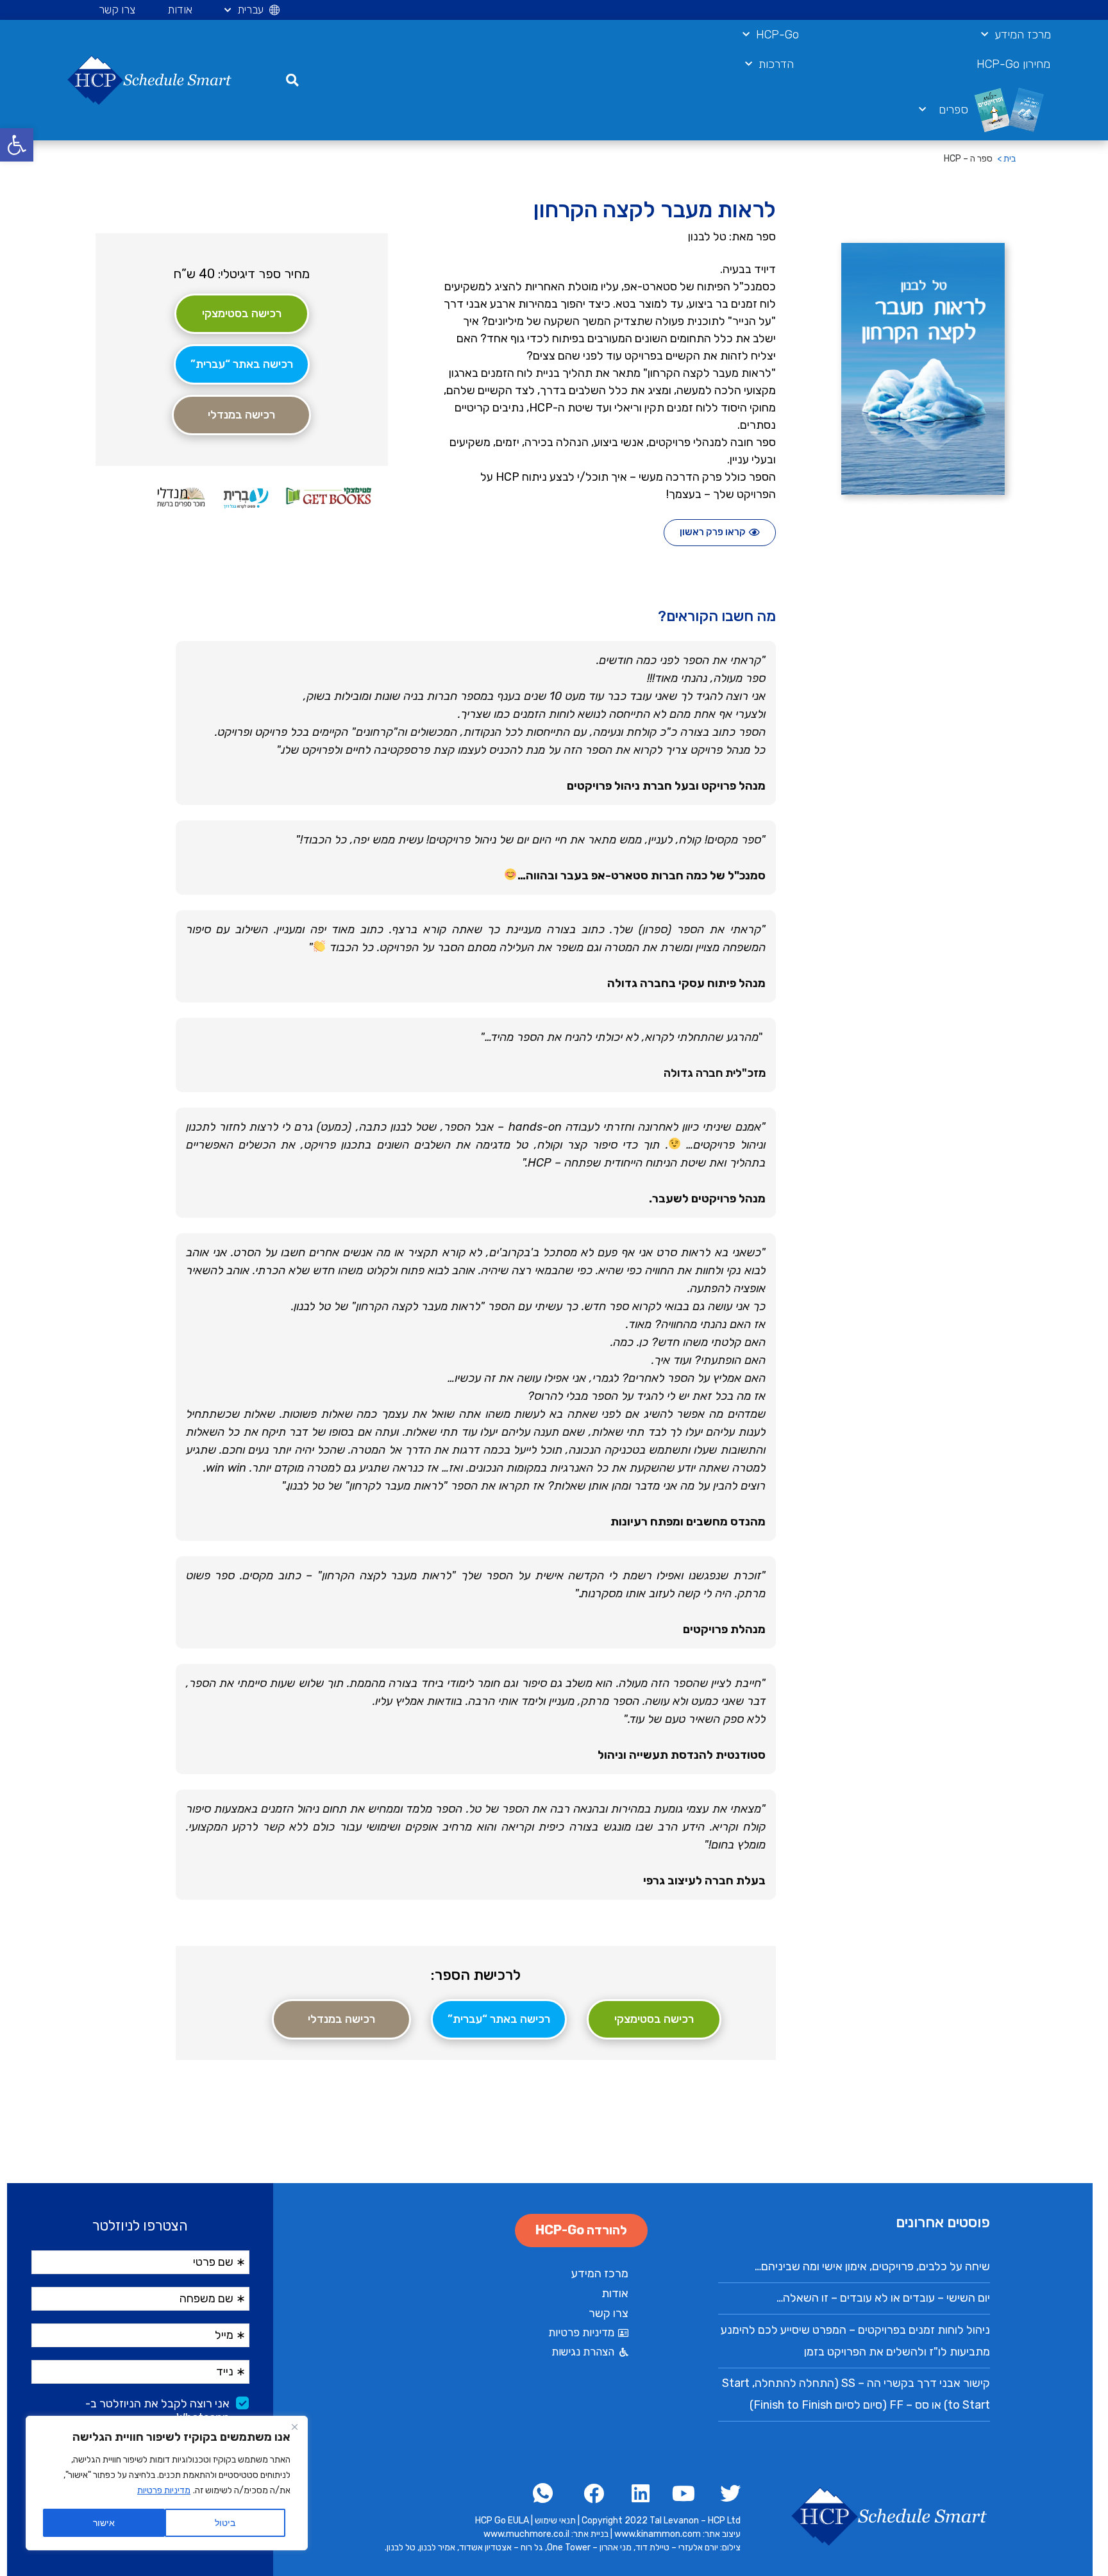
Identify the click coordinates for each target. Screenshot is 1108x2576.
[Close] (294, 2427)
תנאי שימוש (555, 2521)
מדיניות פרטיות (164, 2490)
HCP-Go (777, 35)
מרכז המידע (1023, 35)
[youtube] (681, 2493)
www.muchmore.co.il (526, 2534)
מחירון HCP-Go (1013, 64)
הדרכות (776, 64)
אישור (104, 2522)
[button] (17, 145)
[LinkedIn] (635, 2493)
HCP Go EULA (502, 2521)
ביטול (225, 2522)
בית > (1006, 159)
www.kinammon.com (659, 2534)
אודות (180, 10)
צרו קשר (117, 10)
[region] (167, 2483)
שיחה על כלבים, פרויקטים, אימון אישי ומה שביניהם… (872, 2266)
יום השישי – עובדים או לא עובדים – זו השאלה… (883, 2298)
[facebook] (726, 2493)
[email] (544, 2493)
